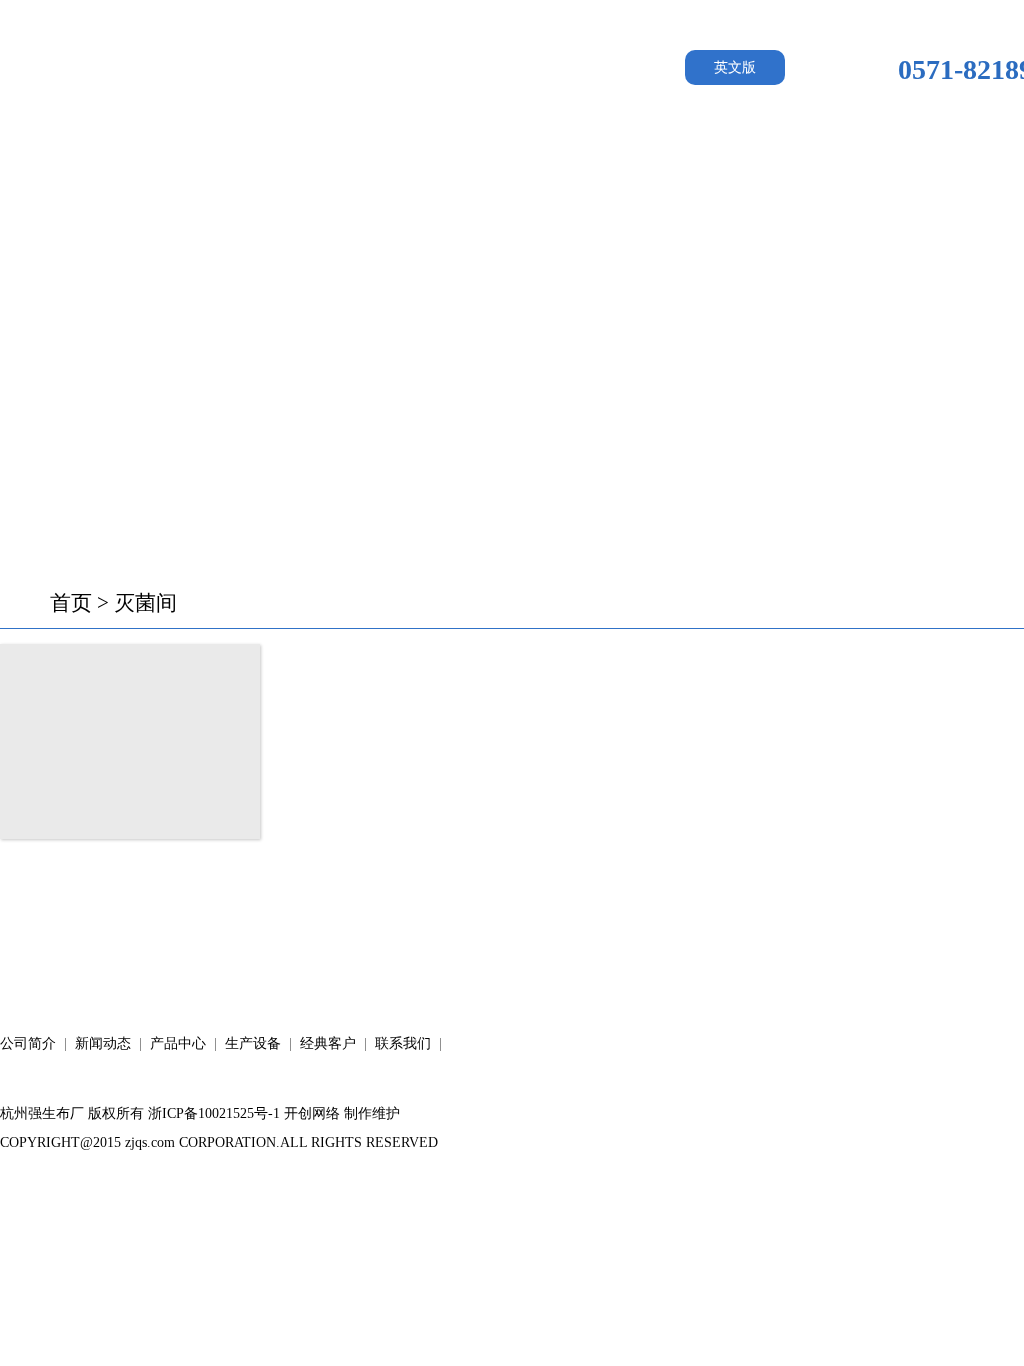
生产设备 (692, 159)
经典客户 (846, 159)
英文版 (735, 67)
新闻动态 (384, 159)
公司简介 (230, 159)
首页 (71, 603)
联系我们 (403, 1043)
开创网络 (312, 1113)
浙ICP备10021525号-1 (214, 1113)
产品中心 (538, 159)
